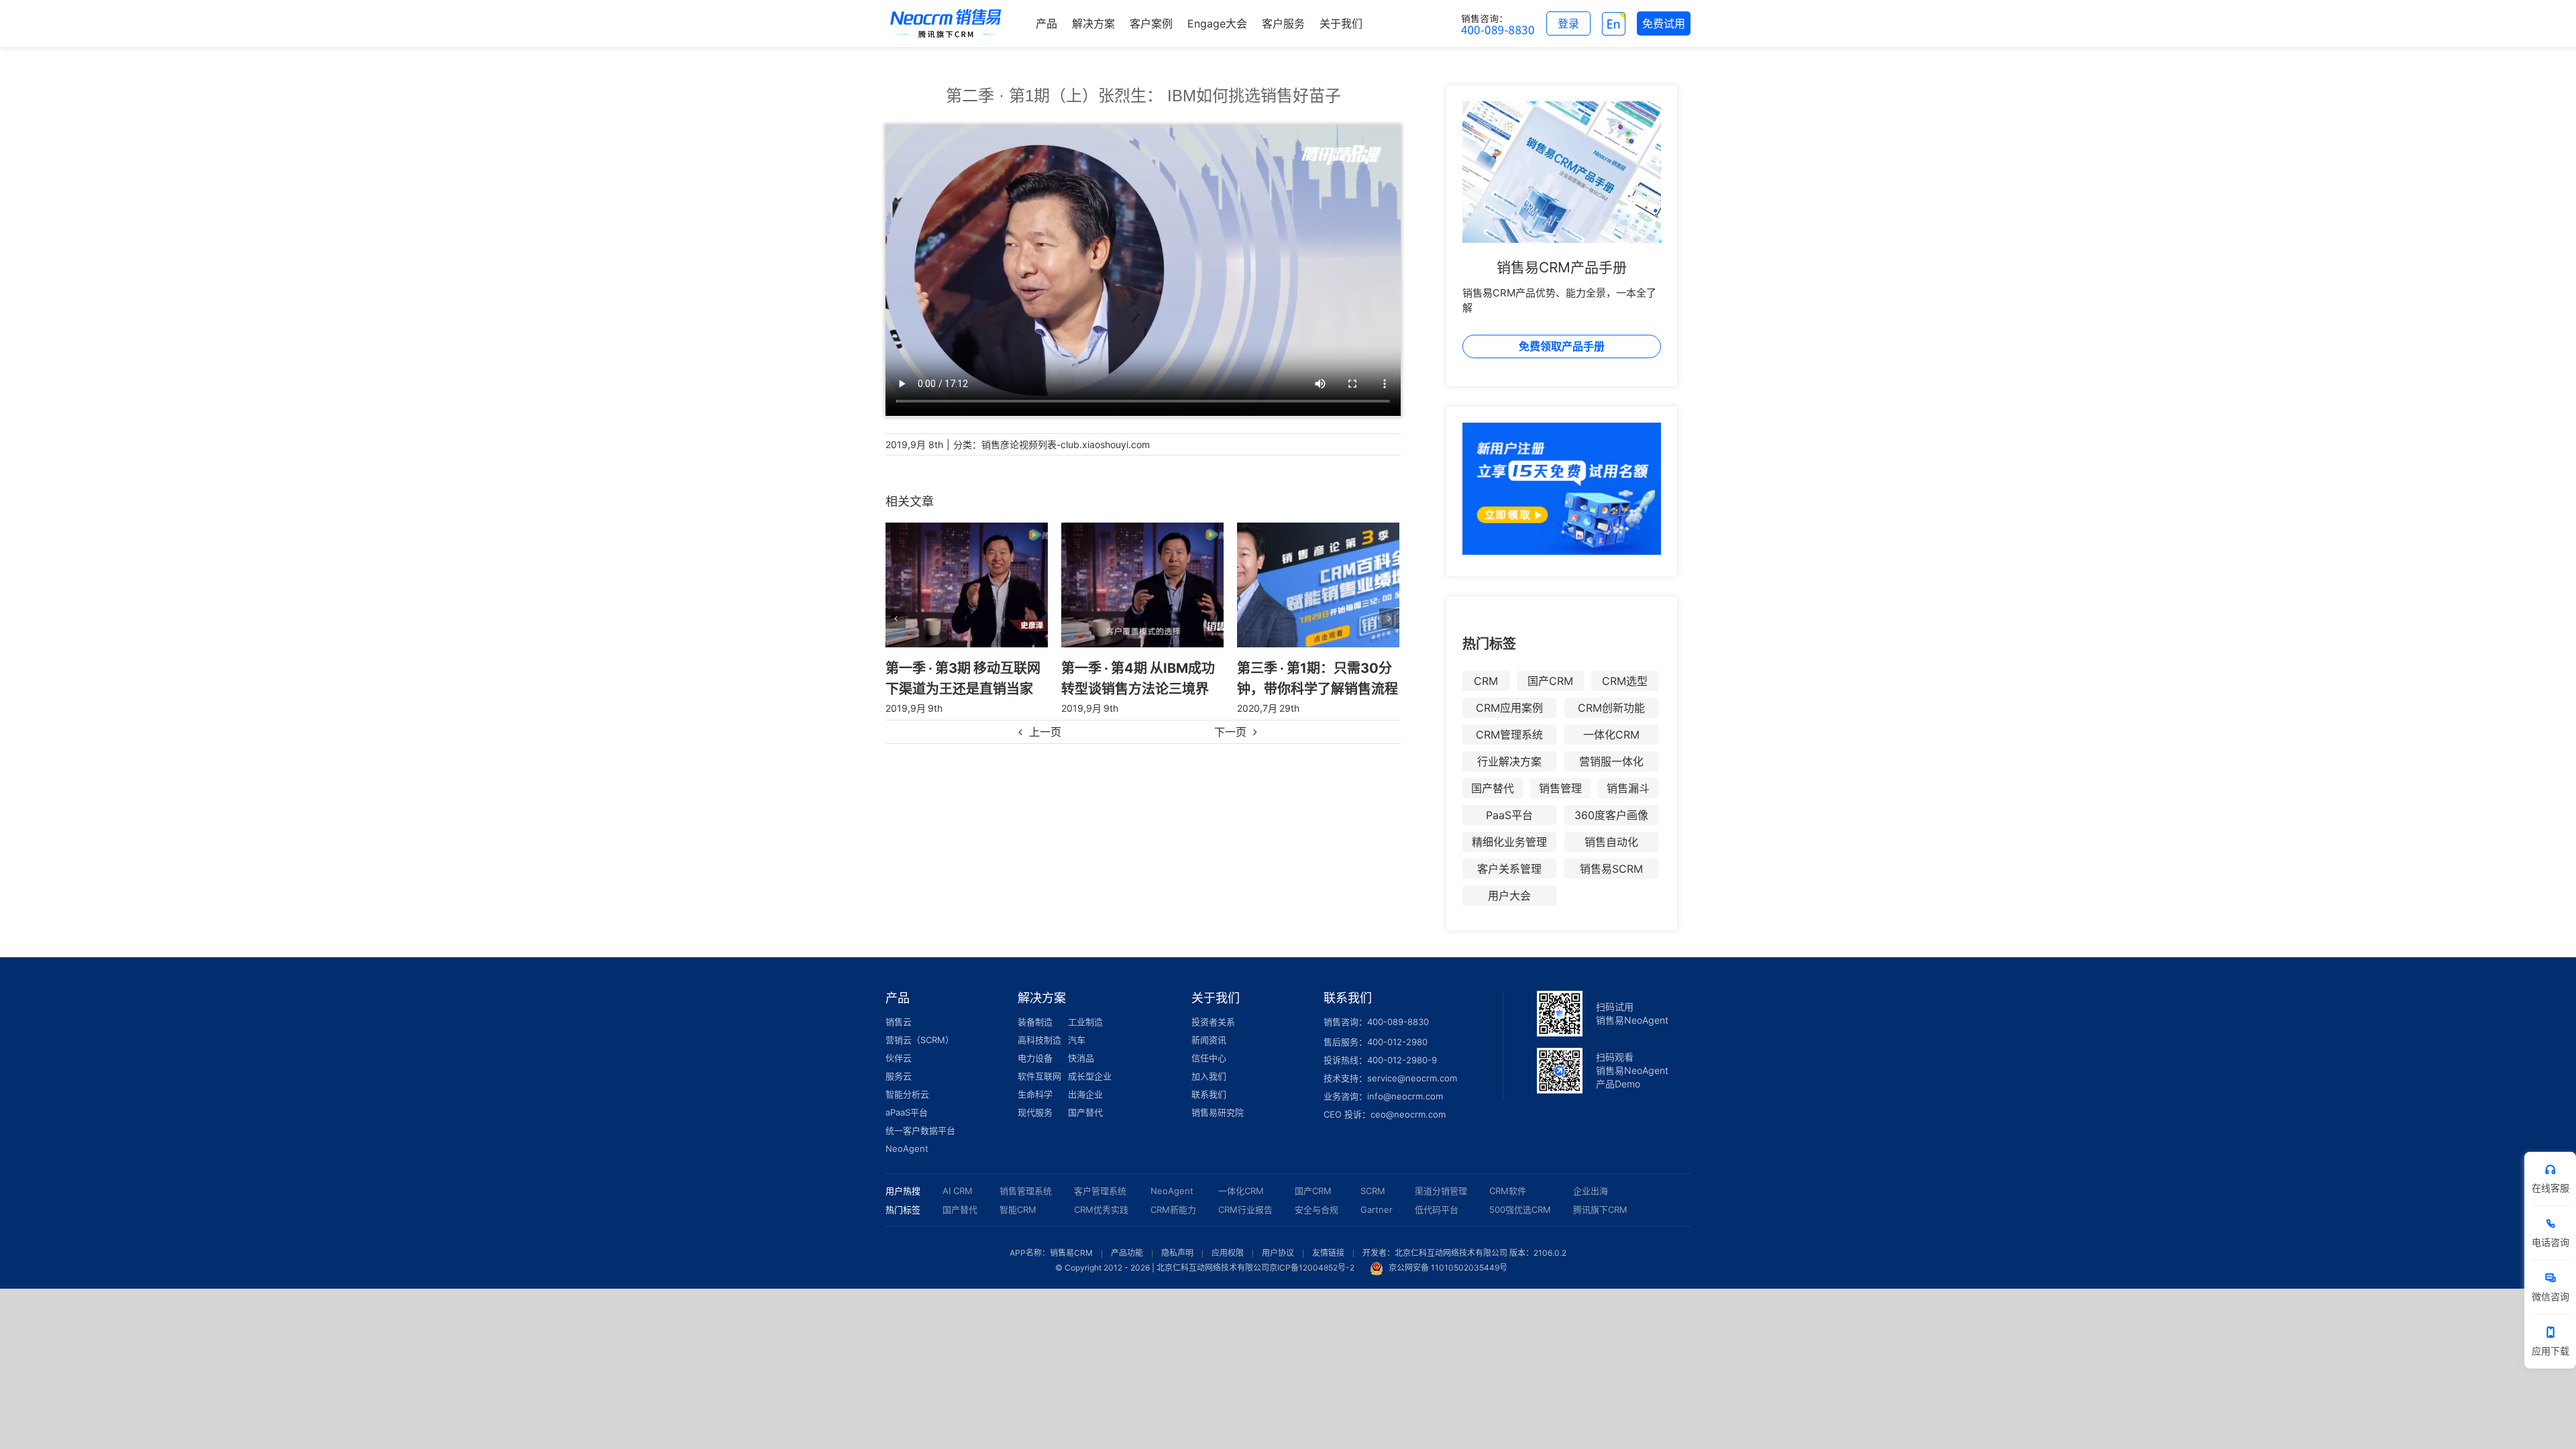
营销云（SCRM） (920, 1040)
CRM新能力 (1173, 1210)
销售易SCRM (1611, 869)
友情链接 (1328, 1253)
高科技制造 (1039, 1040)
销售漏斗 (1628, 788)
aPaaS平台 (907, 1112)
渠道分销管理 (1441, 1191)
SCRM (1373, 1191)
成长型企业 (1090, 1076)
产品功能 (1127, 1253)
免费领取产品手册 (1562, 346)
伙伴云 (899, 1058)
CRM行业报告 (1245, 1210)
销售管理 (1560, 788)
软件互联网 (1039, 1076)
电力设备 (1035, 1058)
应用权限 (1228, 1253)
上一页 (1045, 732)
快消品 (1081, 1058)
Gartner (1377, 1210)
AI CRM (958, 1191)
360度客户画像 (1611, 815)
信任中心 (1209, 1058)
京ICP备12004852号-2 (1312, 1268)
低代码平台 (1437, 1210)
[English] (1614, 23)
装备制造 (1035, 1022)
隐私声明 (1177, 1253)
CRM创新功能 (1611, 708)
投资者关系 (1213, 1022)
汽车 (1077, 1040)
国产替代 (1493, 788)
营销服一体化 (1611, 761)
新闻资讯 (1209, 1040)
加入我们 (1209, 1076)
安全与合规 (1317, 1210)
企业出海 (1591, 1191)
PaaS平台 (1509, 815)
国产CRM (1550, 681)
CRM (1486, 681)
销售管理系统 (1026, 1191)
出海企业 (1085, 1094)
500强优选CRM (1520, 1210)
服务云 (899, 1076)
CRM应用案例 (1509, 708)
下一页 (1230, 732)
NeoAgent (907, 1148)
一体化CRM (1611, 735)
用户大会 (1509, 896)
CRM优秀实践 (1101, 1210)
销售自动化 (1611, 842)
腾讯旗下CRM (1600, 1210)
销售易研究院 (1218, 1112)
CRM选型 (1625, 681)
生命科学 (1035, 1094)
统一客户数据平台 (920, 1130)
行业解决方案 (1509, 761)
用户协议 (1278, 1253)
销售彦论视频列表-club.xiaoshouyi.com (1066, 444)
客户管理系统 (1100, 1191)
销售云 (899, 1022)
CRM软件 (1508, 1191)
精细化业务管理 (1509, 842)
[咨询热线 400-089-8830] (1498, 23)
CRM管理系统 (1509, 735)
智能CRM (1018, 1210)
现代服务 (1035, 1112)
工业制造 (1085, 1022)
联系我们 (1209, 1094)
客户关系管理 (1509, 869)
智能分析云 (907, 1094)
